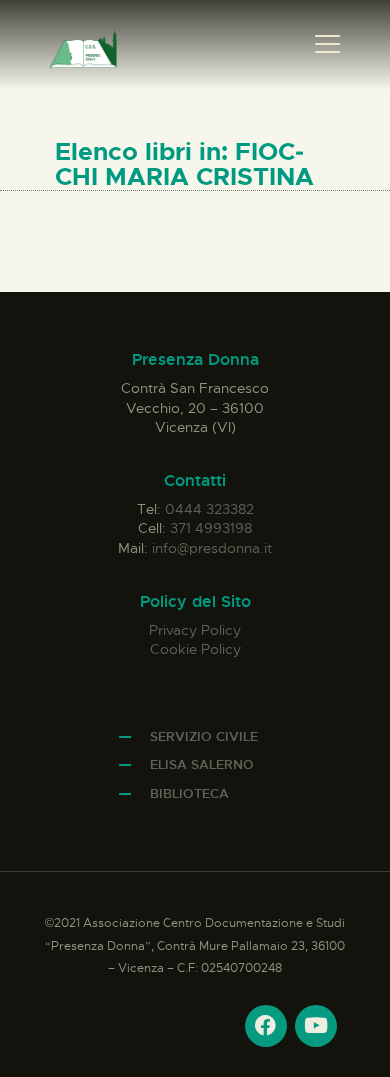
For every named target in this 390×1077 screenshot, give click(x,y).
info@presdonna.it (212, 548)
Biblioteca (189, 793)
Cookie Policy (195, 649)
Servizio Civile (204, 736)
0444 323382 (209, 509)
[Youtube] (316, 1026)
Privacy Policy (195, 630)
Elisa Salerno (202, 764)
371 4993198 (211, 528)
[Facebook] (266, 1026)
